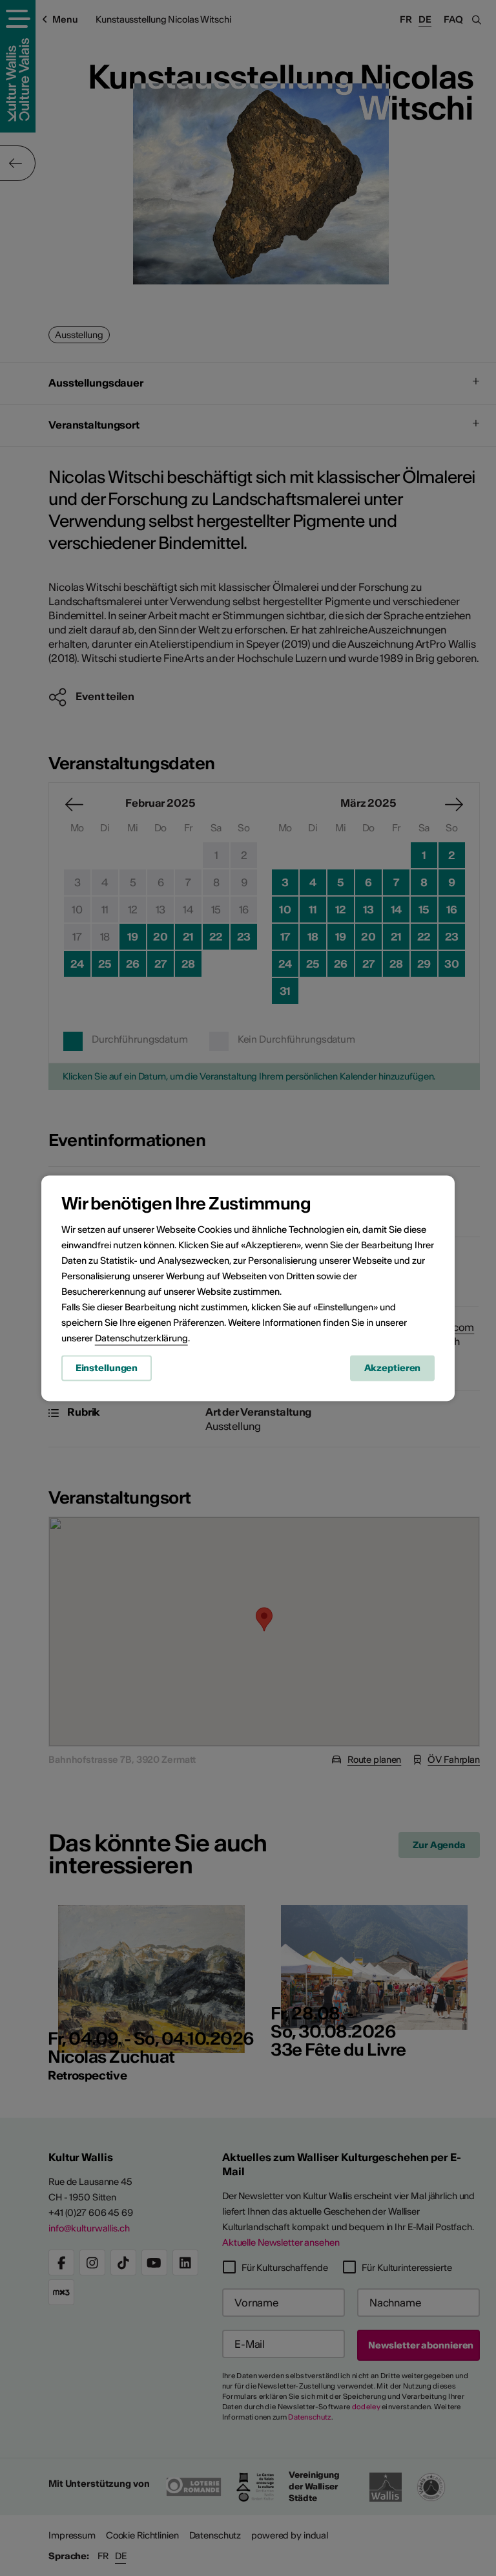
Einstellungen (107, 1368)
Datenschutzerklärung (141, 1338)
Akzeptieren (393, 1368)
